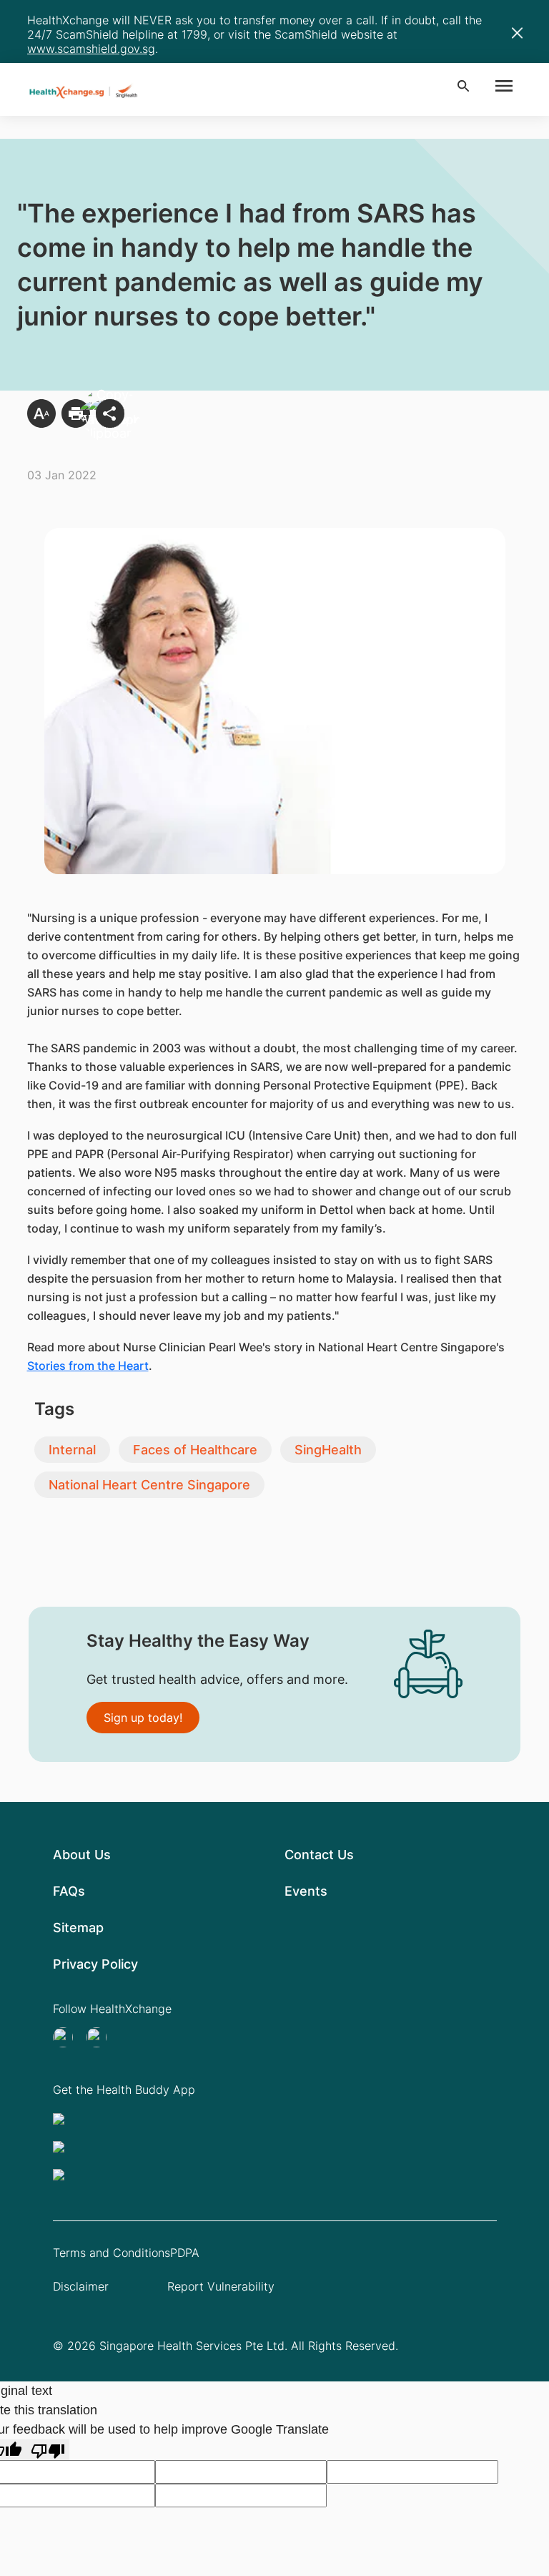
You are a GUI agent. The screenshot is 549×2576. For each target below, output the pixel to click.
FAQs (69, 1891)
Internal (72, 1450)
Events (306, 1891)
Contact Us (319, 1855)
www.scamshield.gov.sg (91, 49)
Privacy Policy (95, 1964)
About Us (82, 1855)
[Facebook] (101, 2037)
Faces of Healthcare (195, 1450)
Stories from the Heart (88, 1366)
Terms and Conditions (112, 2253)
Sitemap (78, 1928)
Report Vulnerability (221, 2286)
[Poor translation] (48, 2450)
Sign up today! (143, 1718)
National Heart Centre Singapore (149, 1485)
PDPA (185, 2253)
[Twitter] (67, 2037)
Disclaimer (81, 2286)
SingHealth (328, 1450)
